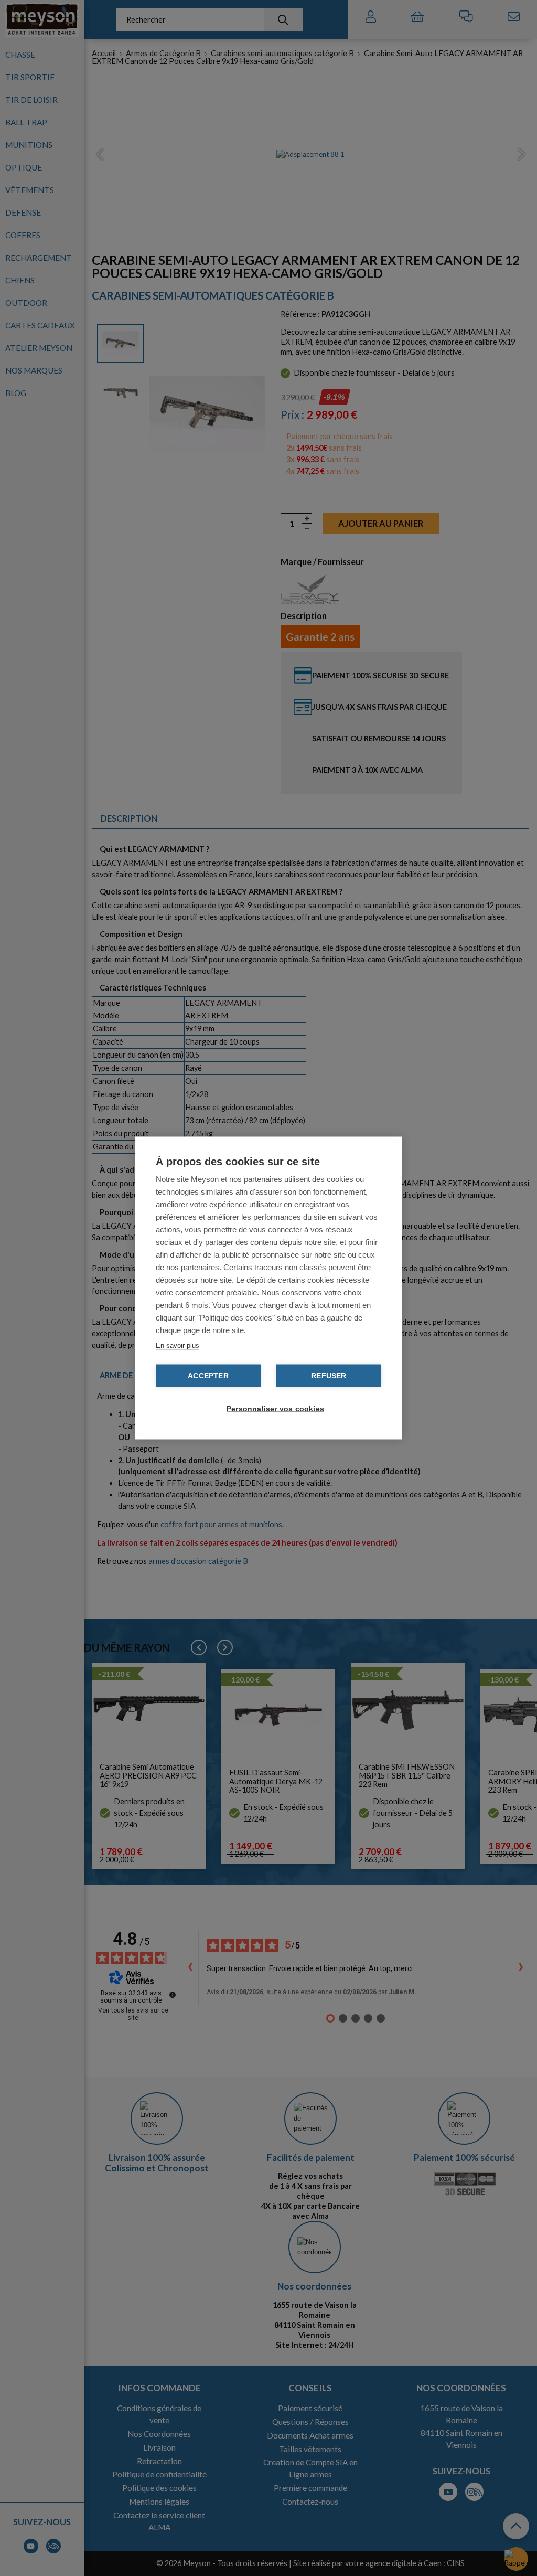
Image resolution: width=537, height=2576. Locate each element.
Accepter (208, 1376)
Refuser (329, 1376)
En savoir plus (178, 1345)
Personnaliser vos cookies (274, 1409)
